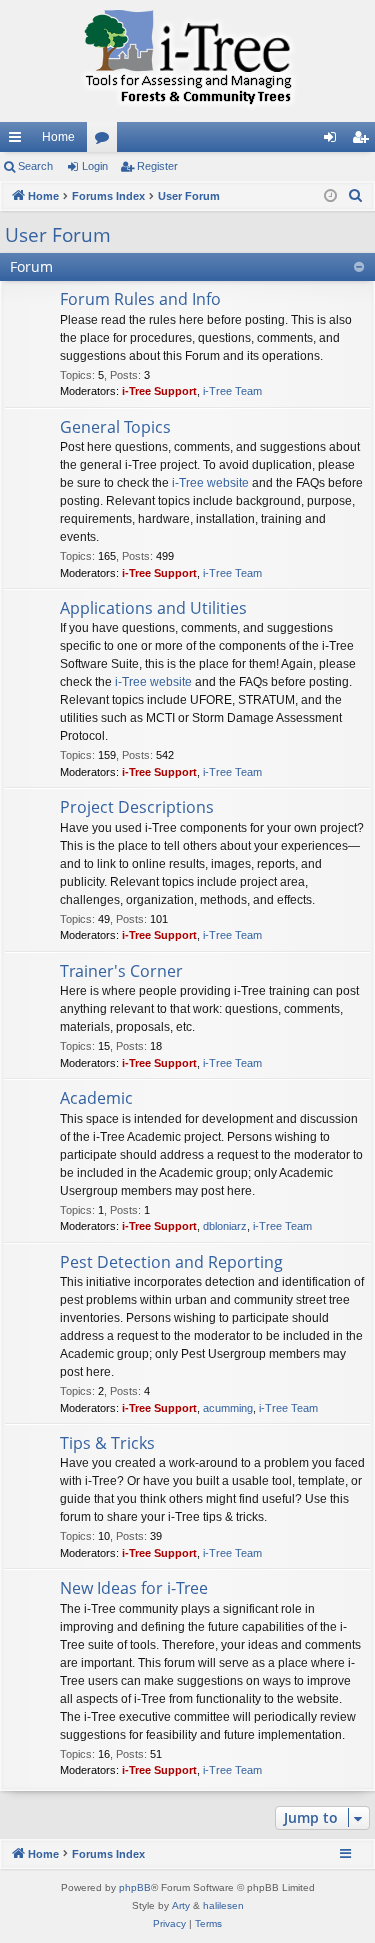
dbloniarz (225, 1226)
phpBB (135, 1887)
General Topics (115, 427)
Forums (106, 141)
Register (157, 166)
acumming (228, 1408)
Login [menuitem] (334, 141)
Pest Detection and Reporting (171, 1262)
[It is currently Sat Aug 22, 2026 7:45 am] (330, 196)
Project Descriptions (137, 807)
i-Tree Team (232, 391)
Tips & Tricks (107, 1443)
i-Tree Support (159, 391)
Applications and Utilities (153, 608)
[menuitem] (356, 196)
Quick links (19, 141)
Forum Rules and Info (140, 299)
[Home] (187, 61)
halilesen (223, 1905)
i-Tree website (210, 483)
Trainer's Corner (121, 971)
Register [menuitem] (364, 141)
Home (58, 137)
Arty (181, 1905)
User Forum (58, 235)
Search (35, 166)
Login (95, 166)
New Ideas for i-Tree (134, 1588)
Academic (96, 1098)
